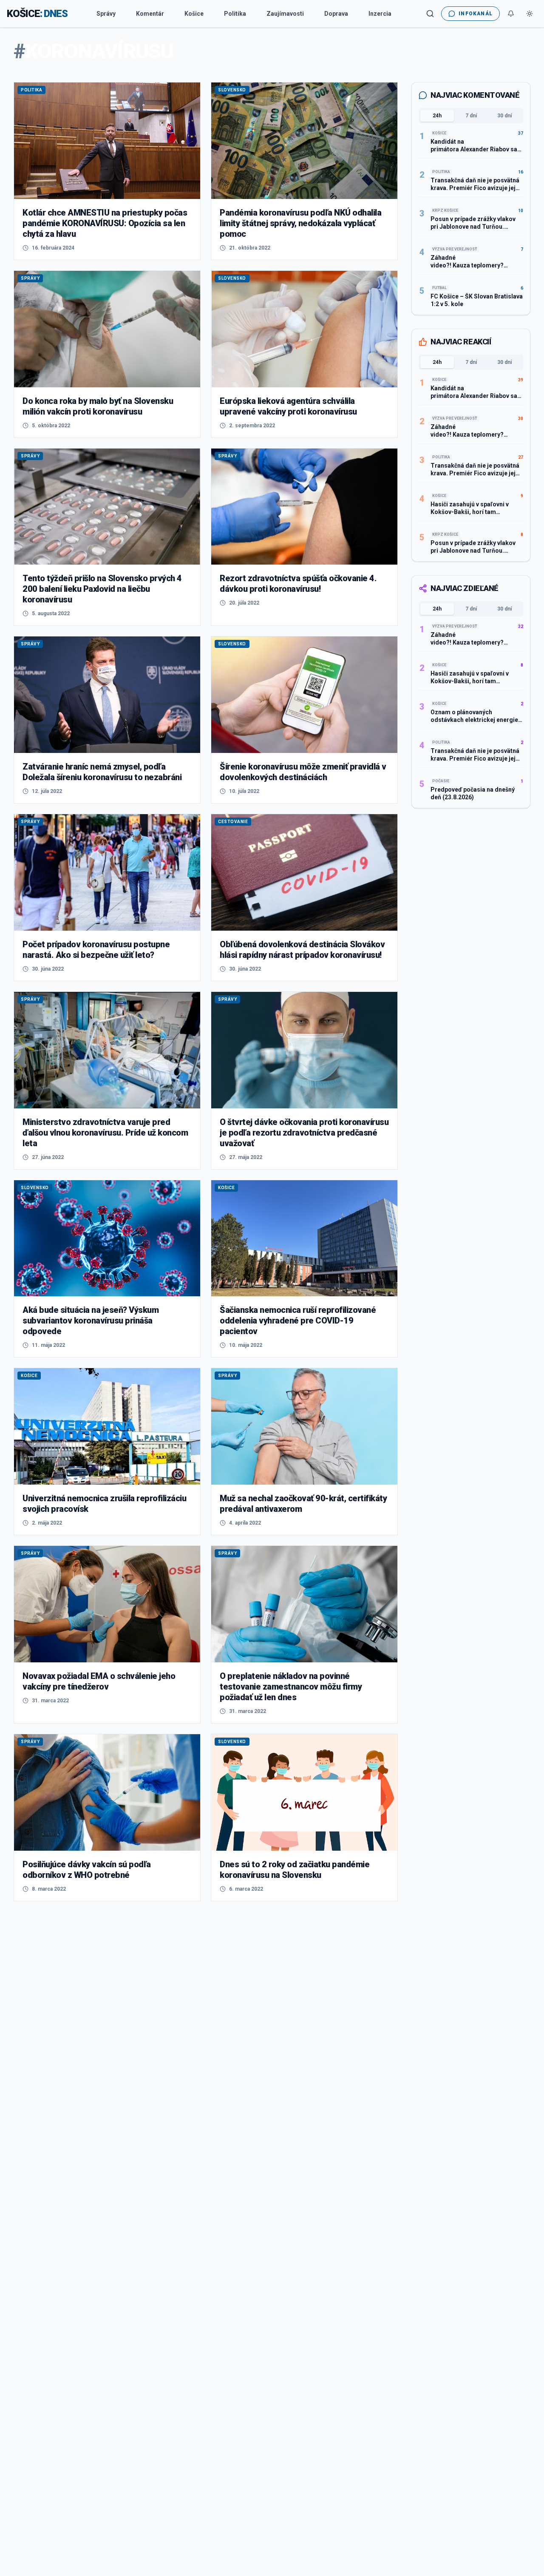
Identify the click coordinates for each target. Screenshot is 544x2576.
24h (437, 116)
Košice (194, 14)
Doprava (336, 14)
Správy (106, 14)
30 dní (504, 116)
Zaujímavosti (285, 14)
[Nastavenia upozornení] (511, 14)
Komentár (150, 14)
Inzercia (380, 14)
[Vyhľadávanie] (430, 14)
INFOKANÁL (476, 14)
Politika (235, 14)
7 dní (471, 116)
